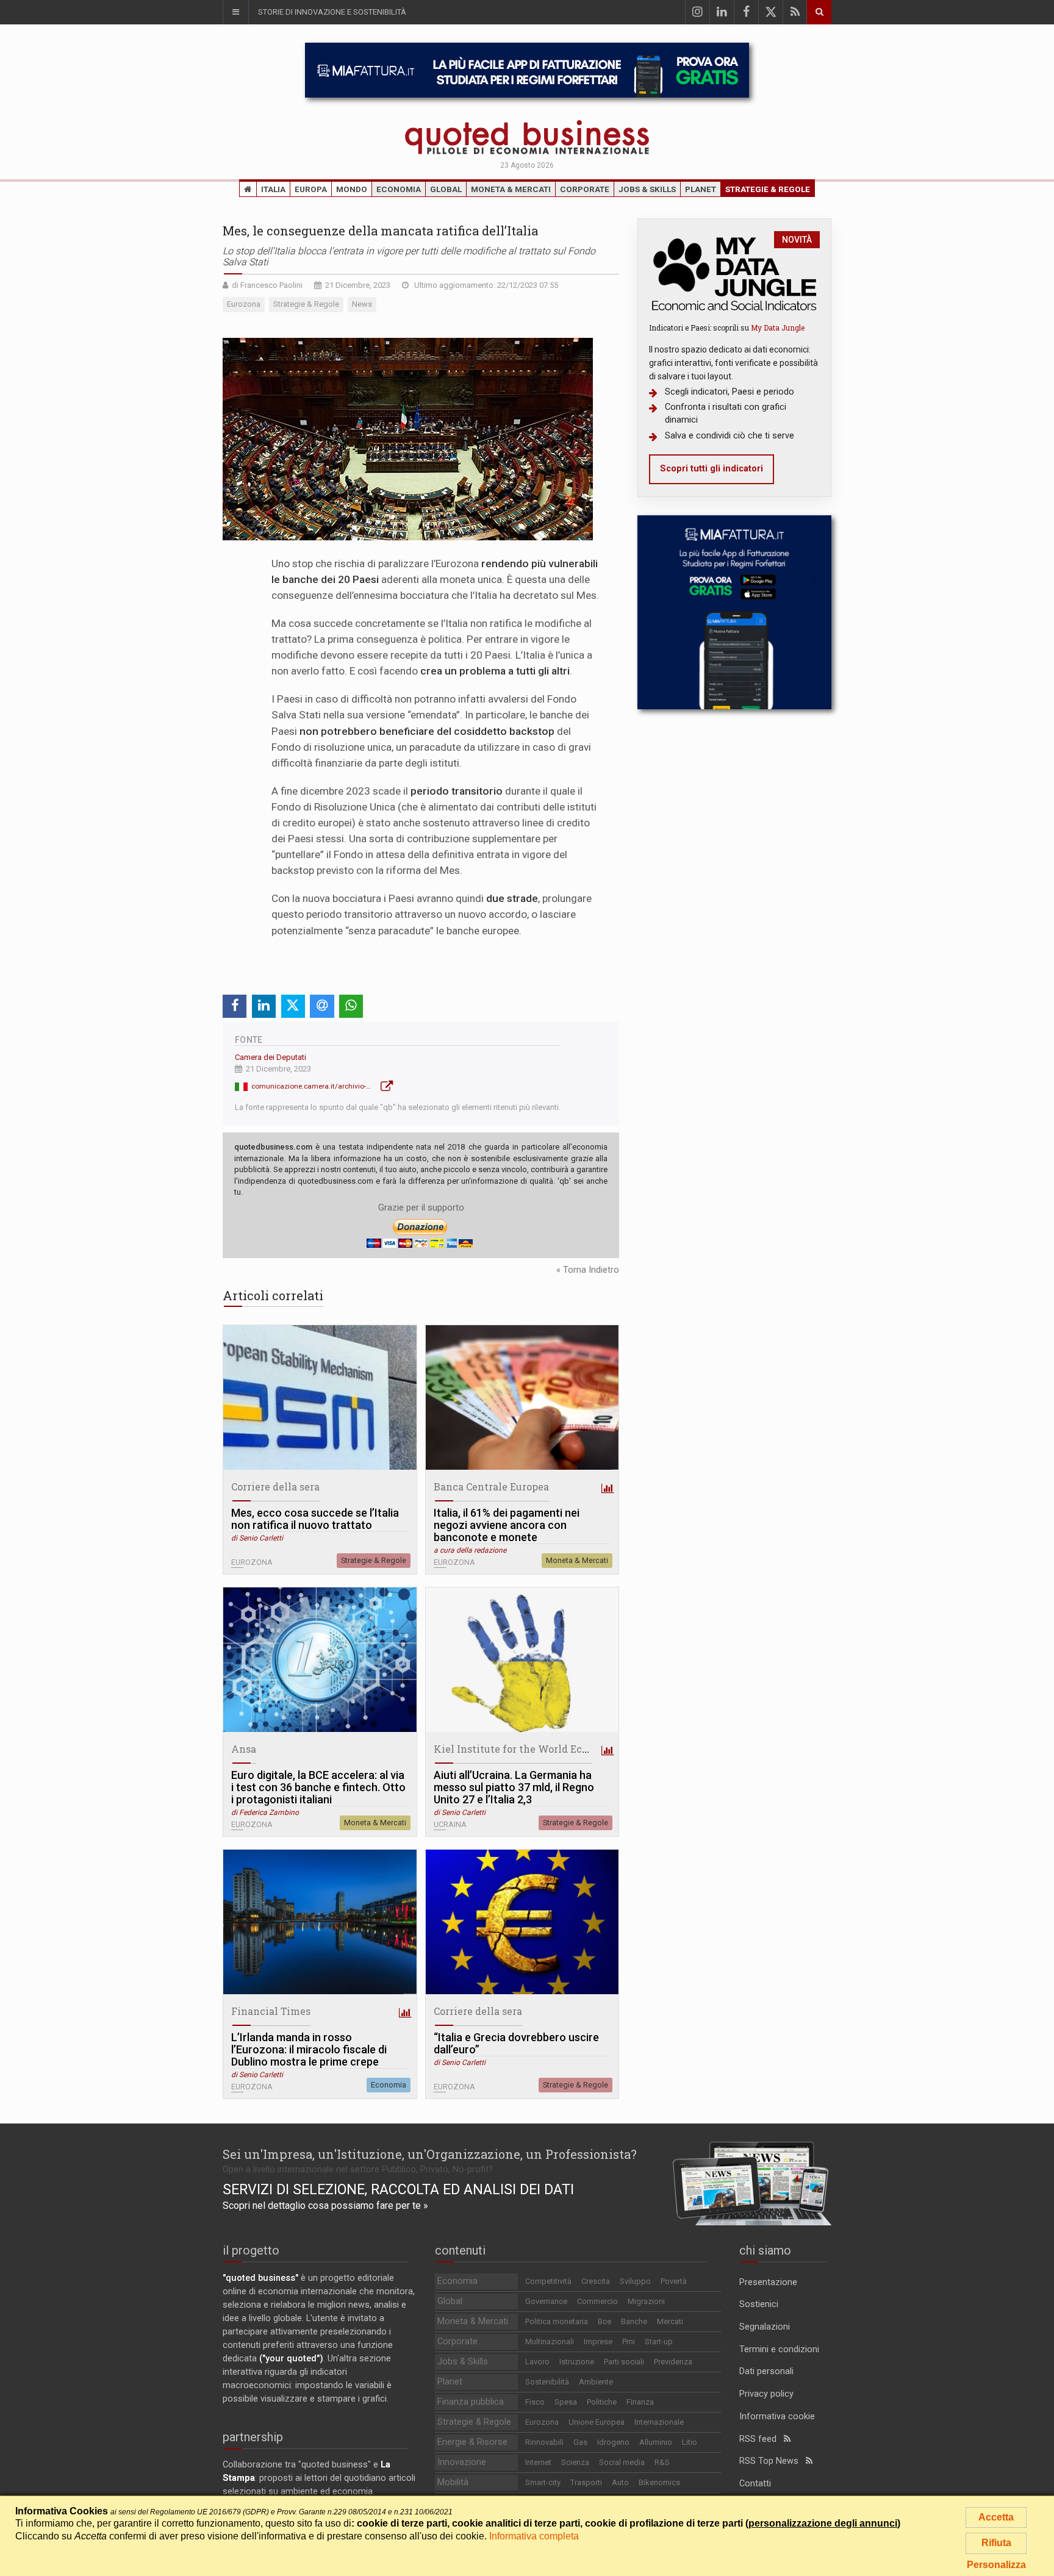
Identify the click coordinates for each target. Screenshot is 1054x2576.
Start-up (659, 2342)
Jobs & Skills (647, 189)
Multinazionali (550, 2342)
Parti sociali (624, 2362)
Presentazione (768, 2282)
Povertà (674, 2281)
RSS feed (762, 2439)
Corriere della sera (275, 1487)
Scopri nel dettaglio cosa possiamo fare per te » (325, 2206)
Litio (690, 2442)
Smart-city (543, 2482)
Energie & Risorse (472, 2442)
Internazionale (659, 2422)
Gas (580, 2442)
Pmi (629, 2342)
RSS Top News (773, 2461)
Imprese (598, 2342)
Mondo (352, 189)
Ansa (244, 1749)
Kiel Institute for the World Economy (525, 1749)
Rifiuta (996, 2543)
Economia (399, 189)
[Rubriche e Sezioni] (235, 12)
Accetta (996, 2517)
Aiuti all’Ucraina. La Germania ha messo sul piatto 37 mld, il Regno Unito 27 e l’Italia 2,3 (514, 1787)
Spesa (566, 2402)
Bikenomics (659, 2482)
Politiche (602, 2402)
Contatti (755, 2484)
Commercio (597, 2301)
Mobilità (453, 2482)
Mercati (670, 2321)
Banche (634, 2321)
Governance (546, 2301)
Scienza (575, 2462)
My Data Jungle (778, 327)
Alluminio (656, 2442)
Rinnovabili (544, 2442)
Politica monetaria (557, 2321)
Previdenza (673, 2362)
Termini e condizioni (779, 2349)
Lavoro (537, 2362)
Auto (620, 2482)
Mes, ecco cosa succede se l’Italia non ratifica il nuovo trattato (315, 1519)
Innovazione (462, 2462)
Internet (538, 2462)
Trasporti (586, 2482)
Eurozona (542, 2422)
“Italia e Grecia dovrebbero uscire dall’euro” (516, 2044)
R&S (662, 2462)
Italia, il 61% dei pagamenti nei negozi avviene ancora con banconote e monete (507, 1525)
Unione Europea (597, 2422)
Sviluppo (635, 2281)
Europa (311, 189)
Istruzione (577, 2362)
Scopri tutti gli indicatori (712, 469)
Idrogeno (613, 2442)
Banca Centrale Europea (491, 1487)
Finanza (640, 2402)
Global (446, 189)
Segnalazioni (765, 2327)
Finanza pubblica (471, 2402)
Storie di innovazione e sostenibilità (332, 12)
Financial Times (271, 2011)
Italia (273, 189)
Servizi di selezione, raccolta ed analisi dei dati (398, 2189)
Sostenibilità (547, 2382)
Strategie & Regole (768, 189)
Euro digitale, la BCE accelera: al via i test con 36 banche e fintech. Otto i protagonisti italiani (318, 1787)
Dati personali (766, 2371)
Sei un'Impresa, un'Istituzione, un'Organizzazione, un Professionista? (430, 2154)
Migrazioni (646, 2301)
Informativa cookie (777, 2417)
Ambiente (596, 2382)
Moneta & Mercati (511, 189)
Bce (604, 2321)
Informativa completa (534, 2536)
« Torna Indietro (588, 1270)
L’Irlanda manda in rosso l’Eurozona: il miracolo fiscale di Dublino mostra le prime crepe (309, 2050)
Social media (622, 2462)
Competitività (548, 2281)
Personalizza (996, 2565)
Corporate (585, 189)
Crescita (596, 2281)
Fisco (535, 2402)
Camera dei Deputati (271, 1057)
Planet (701, 189)
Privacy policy (766, 2394)
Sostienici (759, 2304)
